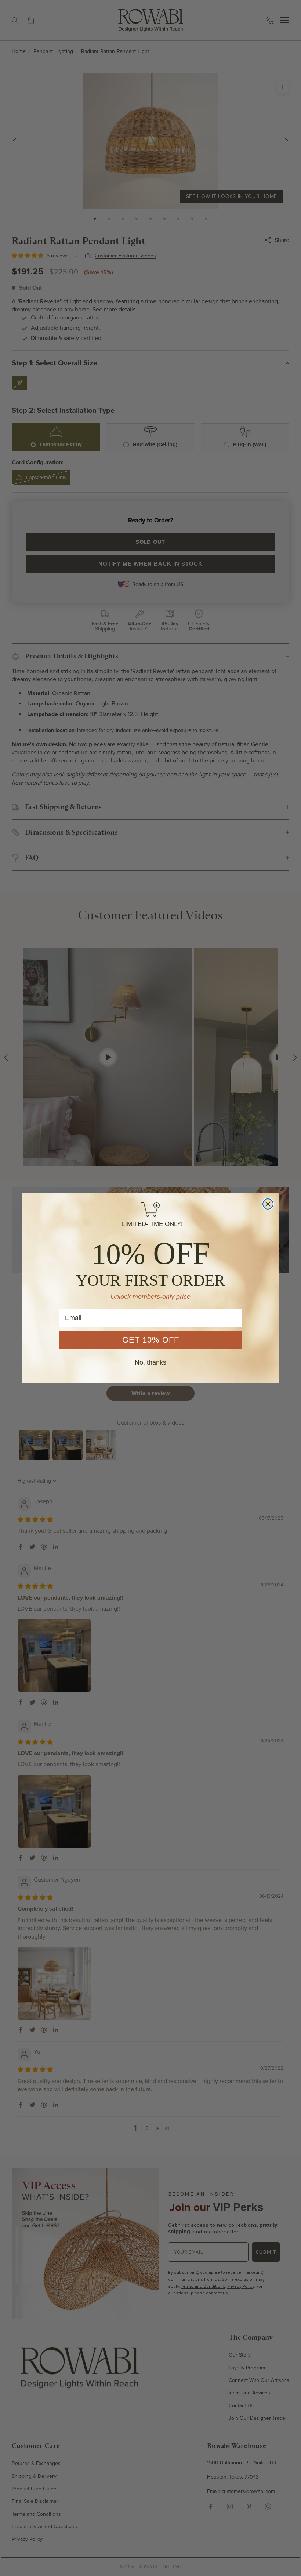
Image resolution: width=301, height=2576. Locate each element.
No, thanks (150, 1362)
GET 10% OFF (151, 1340)
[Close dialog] (268, 1204)
